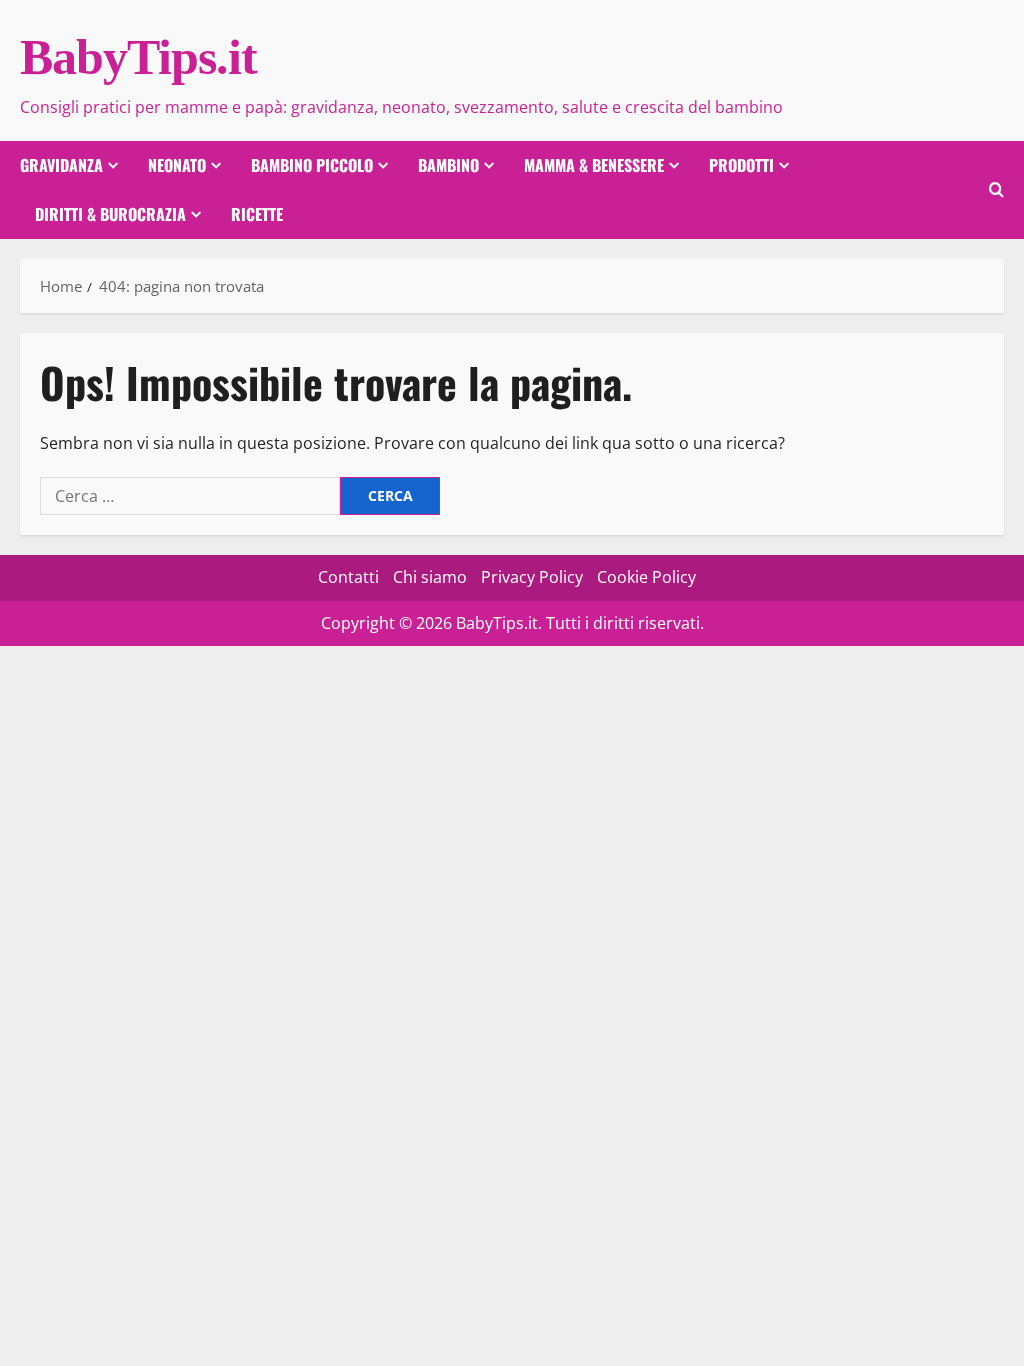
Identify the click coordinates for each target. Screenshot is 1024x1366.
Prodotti (741, 165)
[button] (996, 189)
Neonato (177, 165)
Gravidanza (61, 165)
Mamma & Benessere (594, 165)
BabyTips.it (138, 57)
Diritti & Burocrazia (110, 214)
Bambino (448, 165)
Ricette (257, 214)
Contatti (348, 577)
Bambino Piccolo (312, 165)
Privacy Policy (532, 577)
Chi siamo (430, 577)
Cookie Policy (646, 577)
